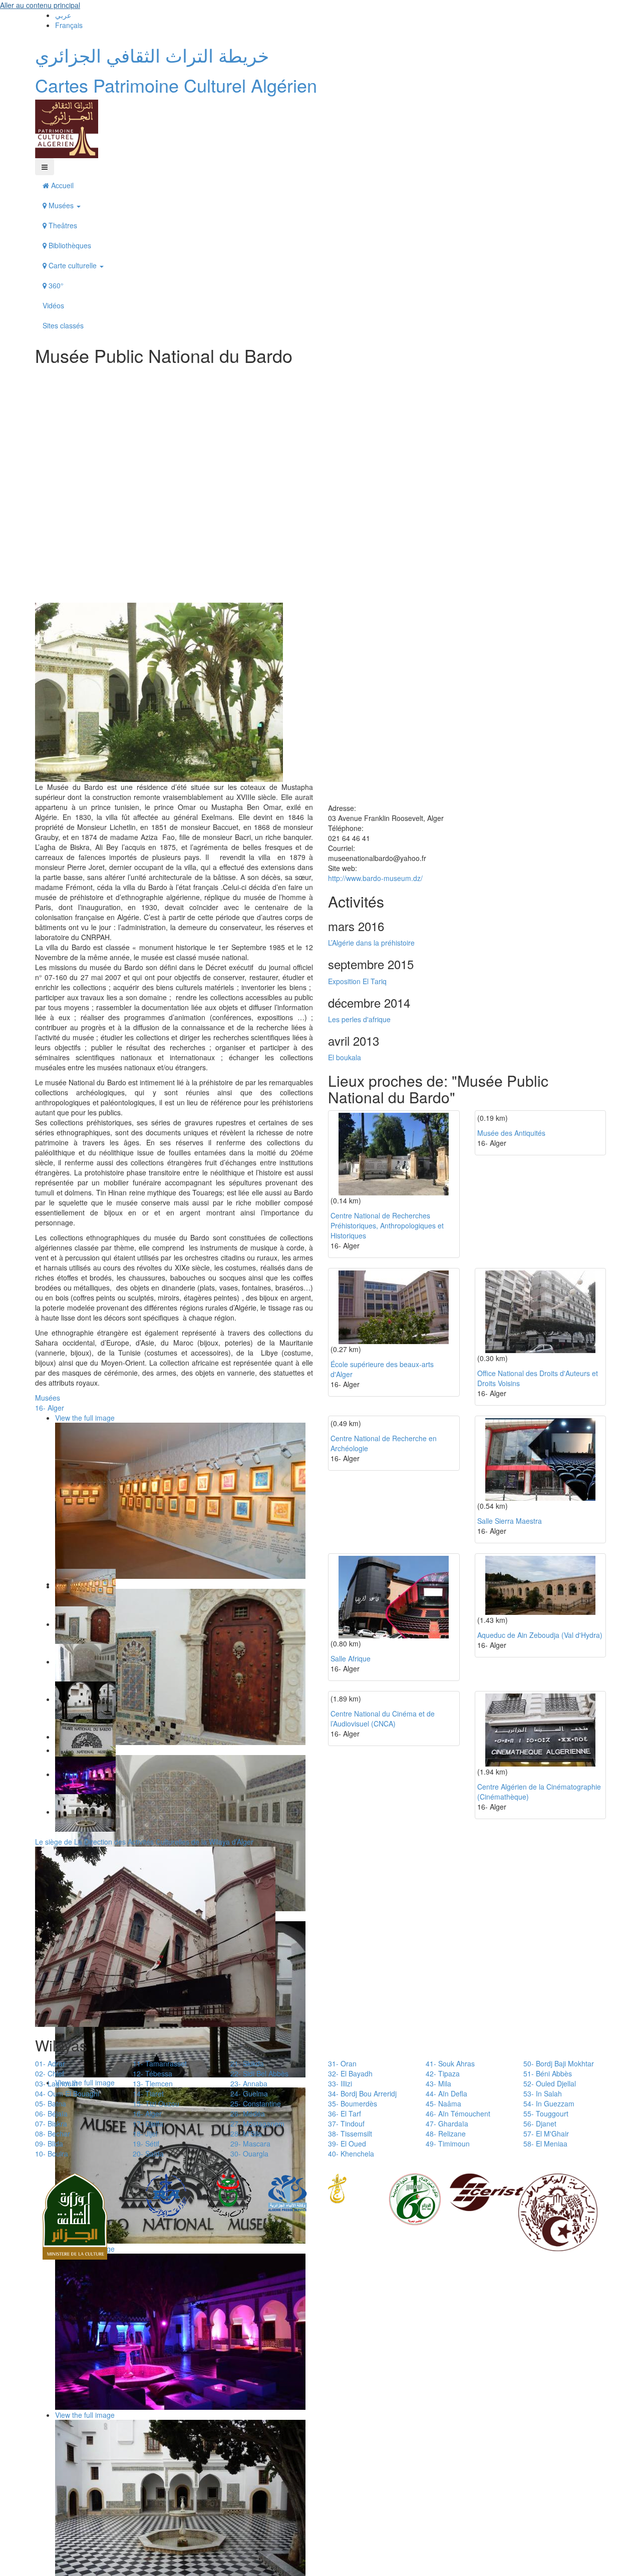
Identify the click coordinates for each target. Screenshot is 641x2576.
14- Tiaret (148, 2093)
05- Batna (51, 2103)
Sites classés (63, 325)
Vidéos (53, 305)
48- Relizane (446, 2133)
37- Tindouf (346, 2123)
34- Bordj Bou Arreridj (362, 2093)
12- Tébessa (152, 2073)
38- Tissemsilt (350, 2133)
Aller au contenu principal (40, 5)
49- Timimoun (448, 2143)
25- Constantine (256, 2103)
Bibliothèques (69, 245)
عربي (63, 15)
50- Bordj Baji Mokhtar (559, 2063)
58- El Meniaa (545, 2143)
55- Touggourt (546, 2113)
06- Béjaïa (51, 2113)
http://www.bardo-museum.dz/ (375, 878)
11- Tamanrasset (160, 2063)
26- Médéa (248, 2113)
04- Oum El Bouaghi (67, 2093)
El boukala (345, 1057)
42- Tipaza (443, 2073)
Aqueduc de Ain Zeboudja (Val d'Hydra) (540, 1635)
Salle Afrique (351, 1658)
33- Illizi (340, 2083)
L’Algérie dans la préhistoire (371, 943)
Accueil (61, 185)
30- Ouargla (249, 2154)
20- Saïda (148, 2154)
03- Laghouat (56, 2083)
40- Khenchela (351, 2154)
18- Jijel (145, 2133)
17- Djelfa (148, 2123)
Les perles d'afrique (359, 1019)
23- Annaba (249, 2083)
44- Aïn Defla (446, 2093)
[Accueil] (67, 128)
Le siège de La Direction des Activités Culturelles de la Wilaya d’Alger (144, 1842)
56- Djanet (540, 2123)
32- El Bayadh (350, 2073)
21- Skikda (247, 2063)
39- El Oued (347, 2143)
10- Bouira (52, 2154)
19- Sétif (146, 2143)
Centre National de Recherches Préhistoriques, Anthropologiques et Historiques (387, 1225)
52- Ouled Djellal (550, 2083)
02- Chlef (50, 2073)
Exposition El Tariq (357, 981)
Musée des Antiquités (511, 1133)
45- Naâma (443, 2103)
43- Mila (438, 2083)
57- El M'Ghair (546, 2133)
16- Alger (50, 1408)
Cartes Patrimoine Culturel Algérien (176, 85)
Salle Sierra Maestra (510, 1521)
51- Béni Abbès (548, 2073)
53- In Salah (543, 2093)
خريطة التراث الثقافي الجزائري (152, 55)
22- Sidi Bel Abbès (259, 2073)
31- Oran (342, 2063)
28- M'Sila (246, 2133)
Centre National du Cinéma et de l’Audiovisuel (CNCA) (383, 1719)
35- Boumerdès (353, 2103)
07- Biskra (51, 2123)
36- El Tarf (345, 2113)
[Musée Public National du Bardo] (159, 691)
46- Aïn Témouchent (458, 2113)
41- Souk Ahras (450, 2063)
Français (69, 25)
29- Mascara (250, 2143)
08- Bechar (53, 2133)
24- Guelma (249, 2093)
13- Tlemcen (153, 2083)
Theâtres (62, 225)
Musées (61, 205)
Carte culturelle (73, 265)
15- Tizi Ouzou (156, 2103)
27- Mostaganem (257, 2123)
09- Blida (49, 2143)
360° (55, 285)
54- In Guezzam (549, 2103)
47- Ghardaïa (447, 2123)
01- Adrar (50, 2063)
